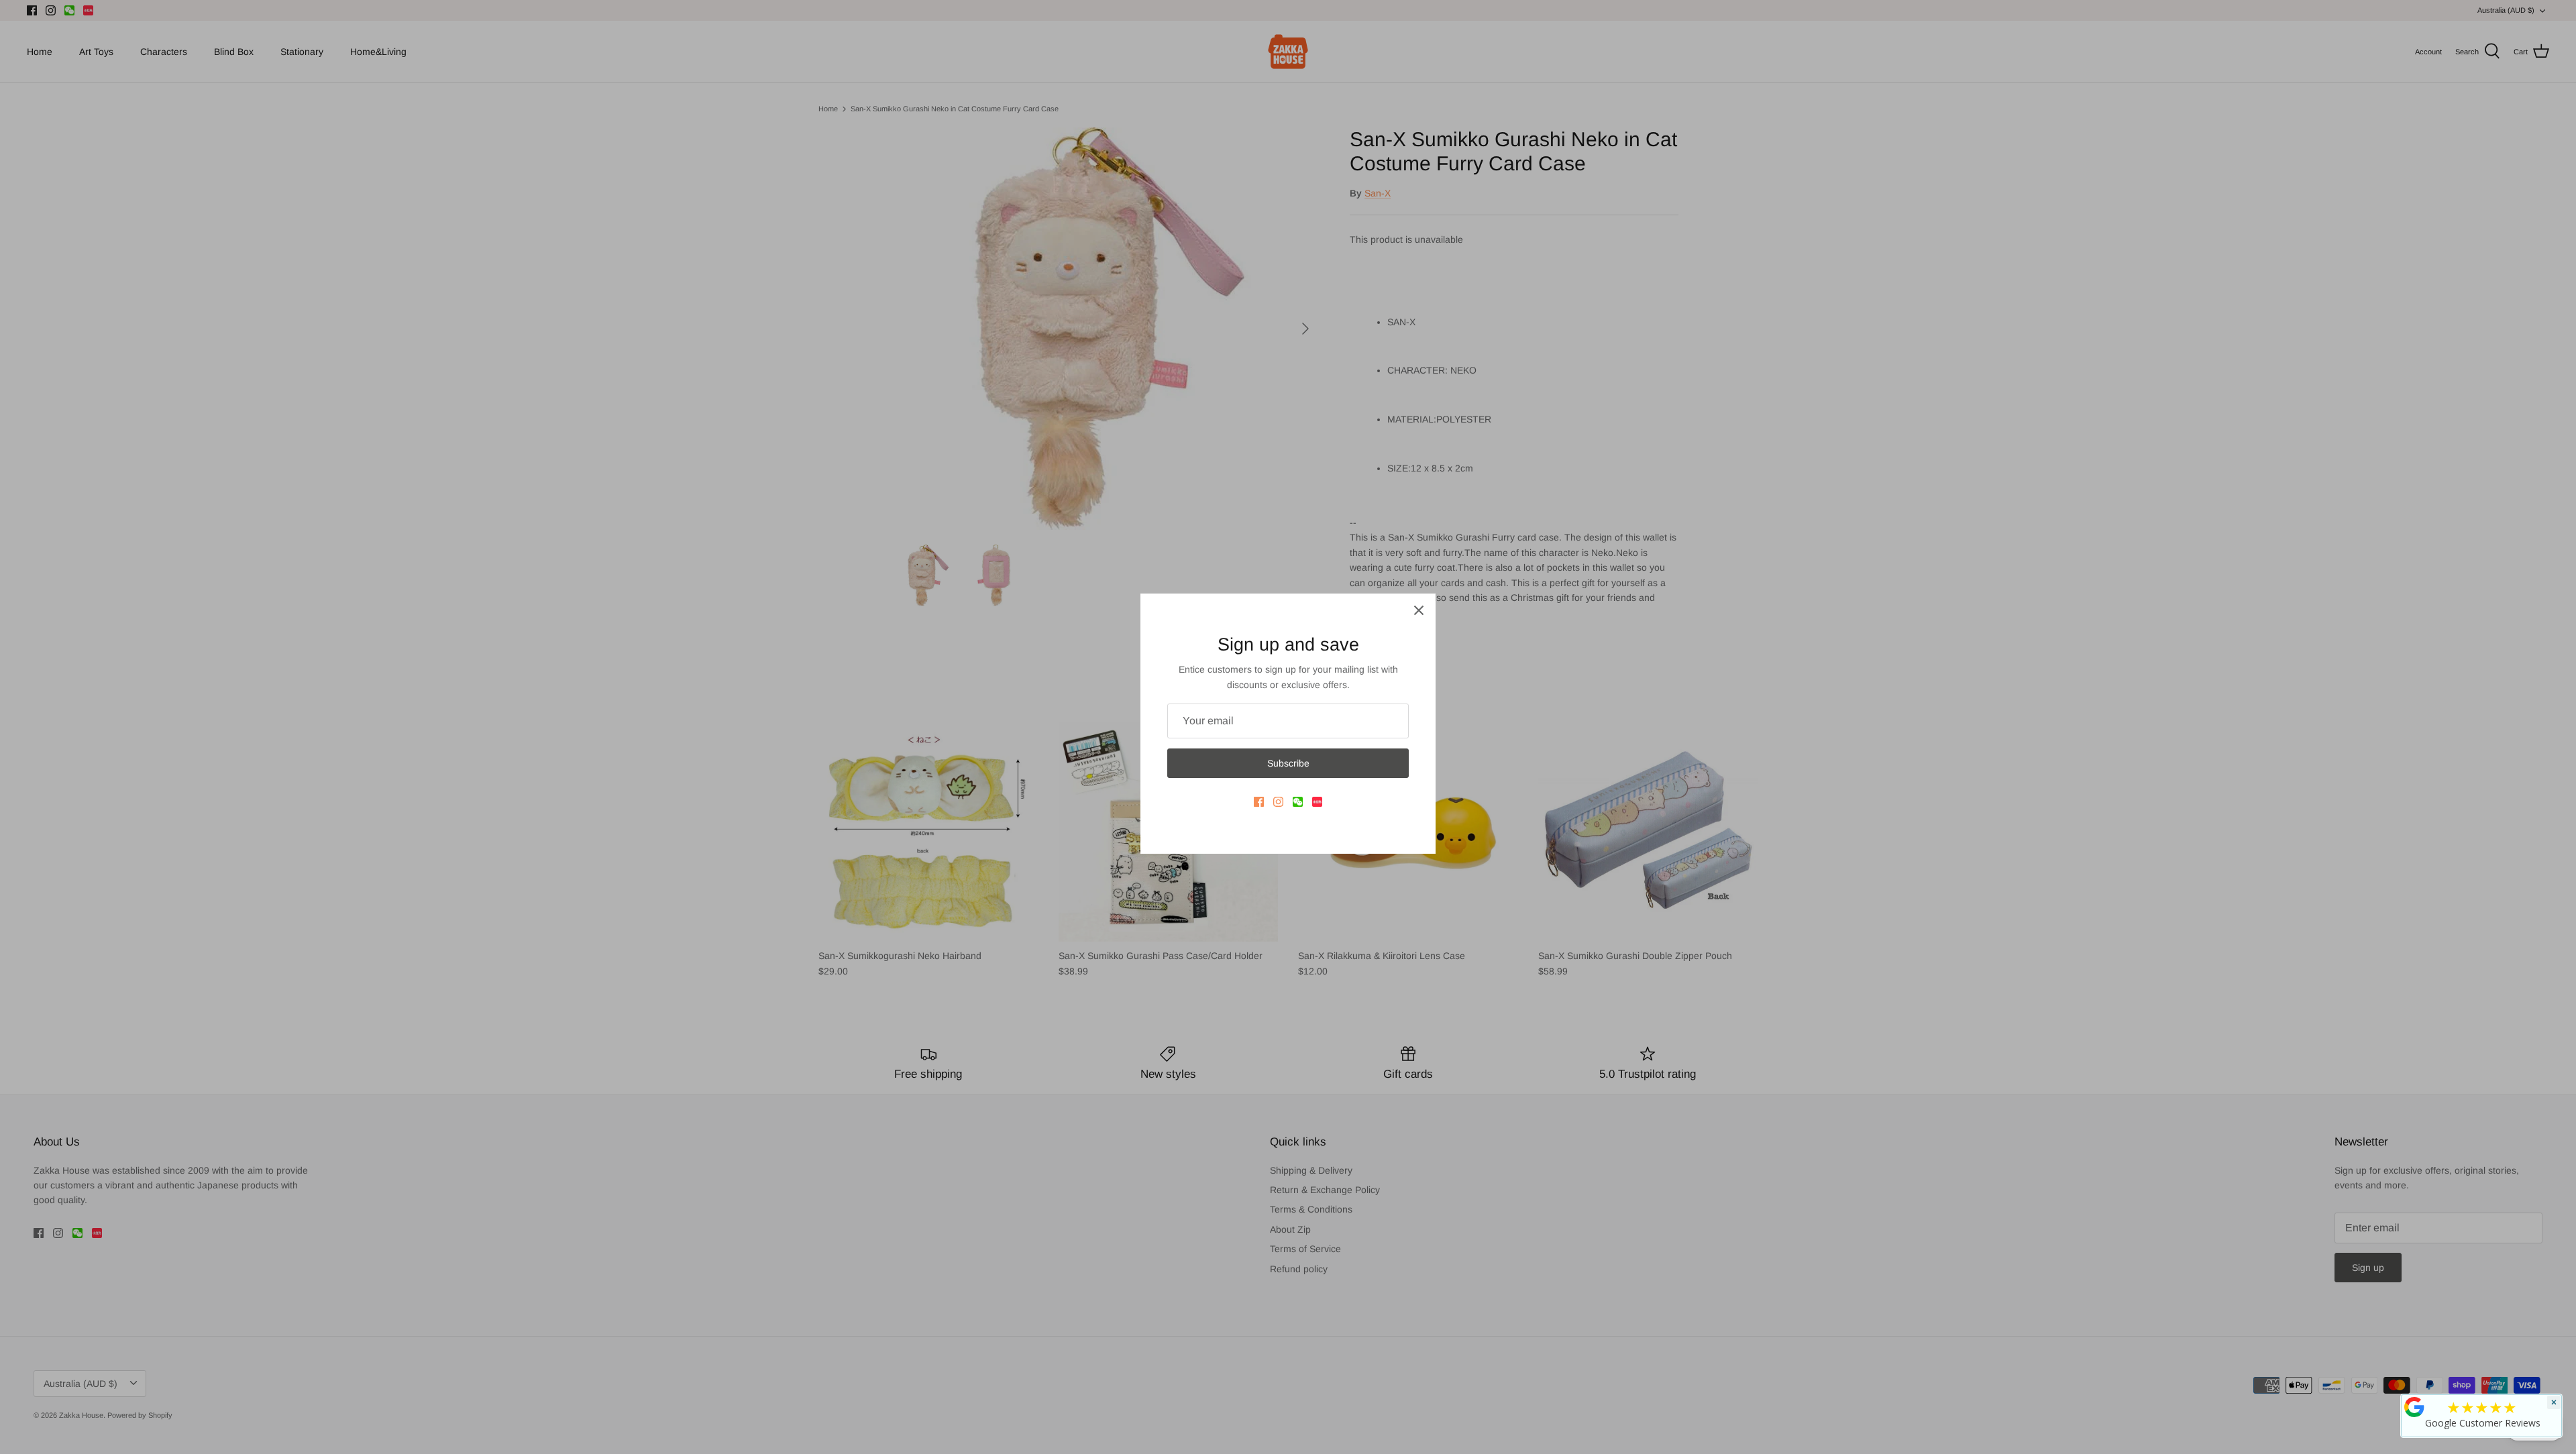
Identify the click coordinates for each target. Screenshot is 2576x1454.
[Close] (1419, 610)
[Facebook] (1259, 802)
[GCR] (2414, 1407)
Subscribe (1288, 763)
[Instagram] (1278, 802)
